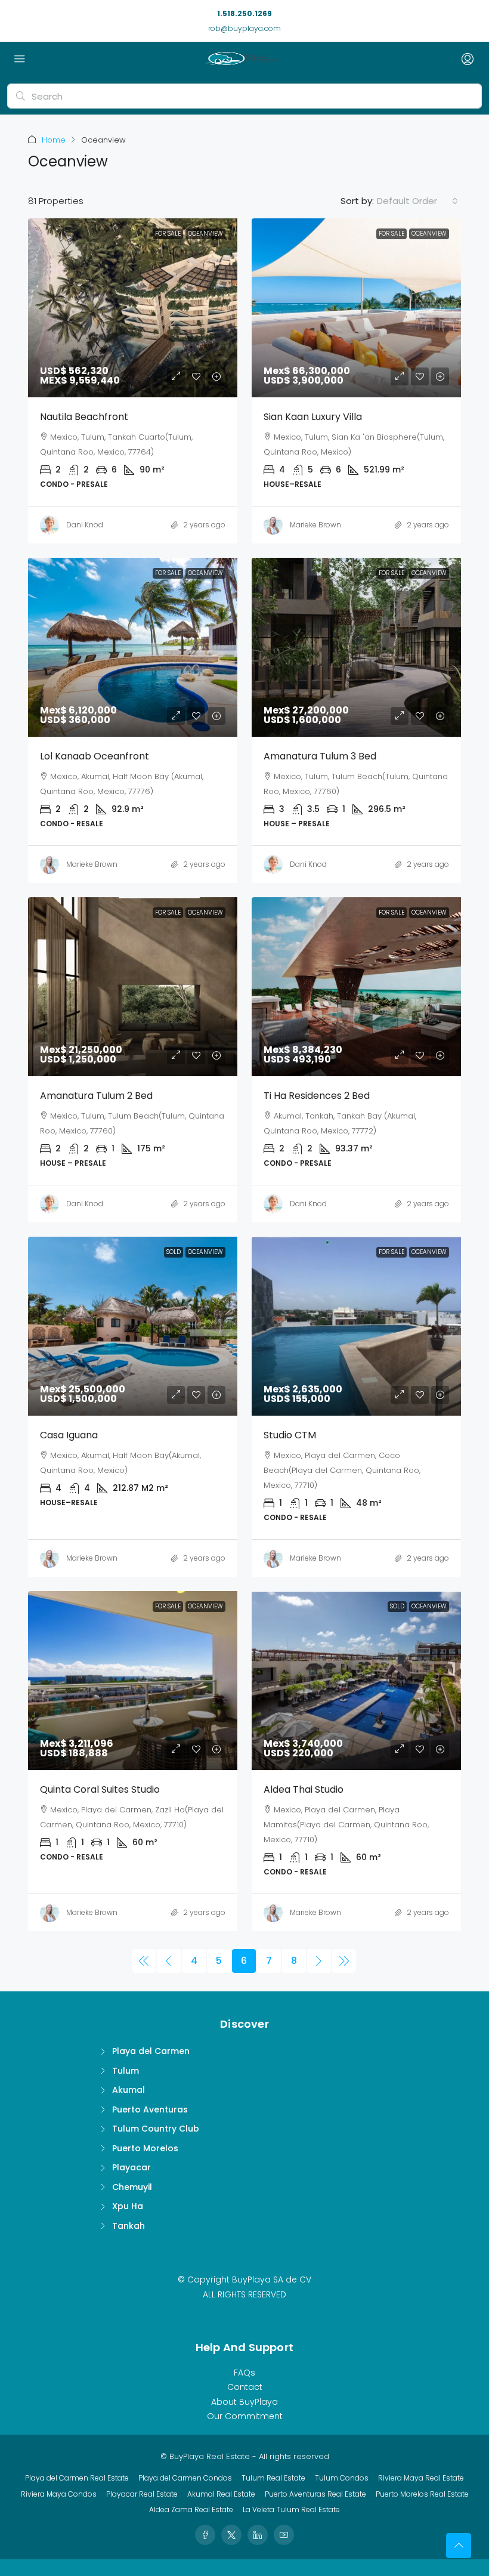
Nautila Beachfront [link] (84, 417)
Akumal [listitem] (129, 2090)
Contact (245, 2387)
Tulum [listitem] (126, 2071)
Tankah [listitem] (129, 2226)
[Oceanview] (144, 1961)
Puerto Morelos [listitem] (145, 2148)
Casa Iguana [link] (69, 1435)
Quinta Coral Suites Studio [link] (100, 1789)
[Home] (242, 59)
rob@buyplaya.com (244, 28)
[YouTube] (284, 2535)
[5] (169, 1961)
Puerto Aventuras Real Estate (315, 2494)
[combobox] (417, 201)
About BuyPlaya (244, 2402)
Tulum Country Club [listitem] (156, 2129)
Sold (174, 1252)
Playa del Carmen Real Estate (77, 2478)
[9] (344, 1961)
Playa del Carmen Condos (185, 2478)
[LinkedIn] (258, 2535)
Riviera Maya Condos (59, 2494)
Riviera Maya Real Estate (421, 2478)
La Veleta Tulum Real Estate (291, 2509)
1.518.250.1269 (244, 13)
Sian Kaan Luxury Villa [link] (313, 417)
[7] (319, 1961)
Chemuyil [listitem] (132, 2187)
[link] (147, 308)
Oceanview (205, 234)
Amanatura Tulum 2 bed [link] (96, 1096)
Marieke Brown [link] (315, 525)
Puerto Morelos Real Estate (422, 2494)
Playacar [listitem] (131, 2167)
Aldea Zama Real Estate (191, 2509)
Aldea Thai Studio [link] (304, 1789)
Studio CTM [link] (290, 1435)
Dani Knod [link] (85, 525)
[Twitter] (231, 2535)
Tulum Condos (342, 2478)
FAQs (244, 2373)
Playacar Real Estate (142, 2494)
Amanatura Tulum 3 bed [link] (320, 756)
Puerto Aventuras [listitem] (150, 2109)
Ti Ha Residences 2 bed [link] (317, 1096)
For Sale (168, 234)
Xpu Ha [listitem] (128, 2206)
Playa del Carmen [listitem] (151, 2051)
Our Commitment (245, 2416)
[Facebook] (205, 2535)
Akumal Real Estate (221, 2494)
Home (54, 140)
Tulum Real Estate (273, 2478)
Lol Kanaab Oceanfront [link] (95, 756)
